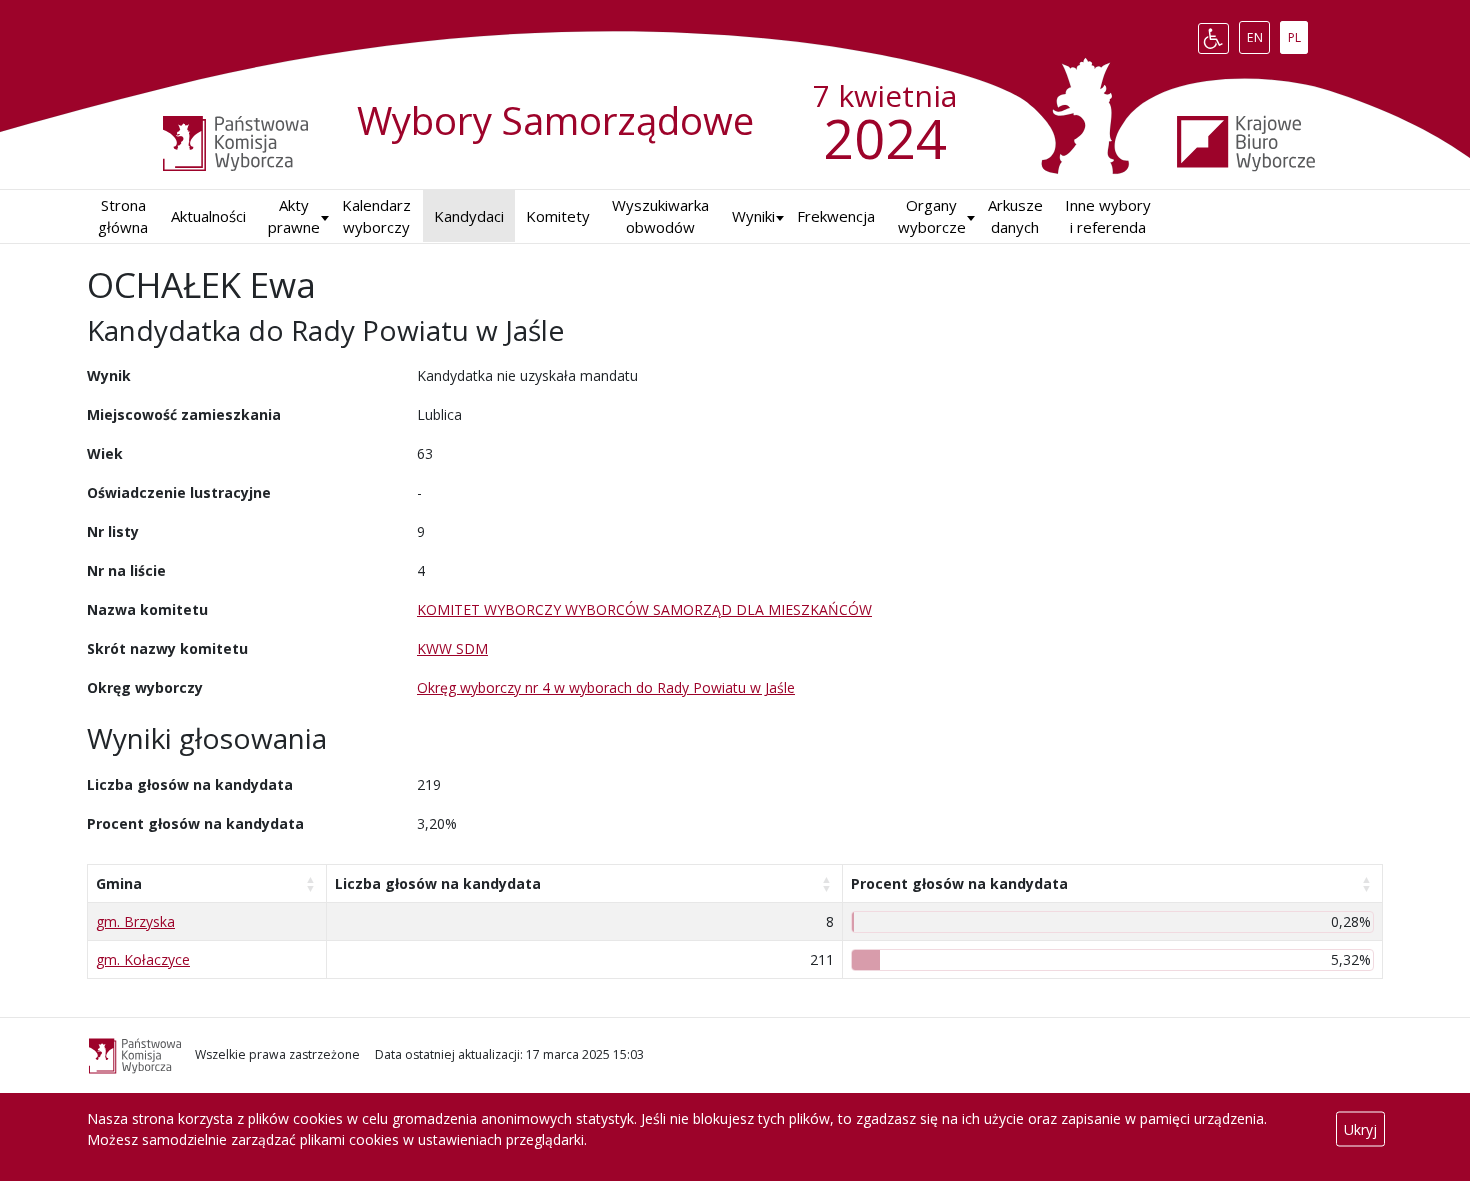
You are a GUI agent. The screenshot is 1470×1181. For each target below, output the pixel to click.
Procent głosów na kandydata (959, 883)
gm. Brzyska (135, 921)
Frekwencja (836, 216)
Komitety (558, 216)
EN (1258, 34)
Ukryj (1360, 1129)
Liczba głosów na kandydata (438, 883)
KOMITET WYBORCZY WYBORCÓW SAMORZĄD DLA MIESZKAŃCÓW (644, 609)
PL (1297, 34)
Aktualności (208, 216)
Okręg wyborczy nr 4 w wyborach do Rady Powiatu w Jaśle (606, 687)
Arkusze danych (1015, 216)
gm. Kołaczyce (143, 959)
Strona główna (123, 216)
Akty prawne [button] (294, 216)
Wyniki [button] (753, 216)
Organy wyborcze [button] (932, 216)
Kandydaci (469, 216)
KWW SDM (452, 648)
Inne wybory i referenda (1108, 216)
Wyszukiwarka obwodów (660, 216)
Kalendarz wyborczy (376, 216)
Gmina (119, 883)
